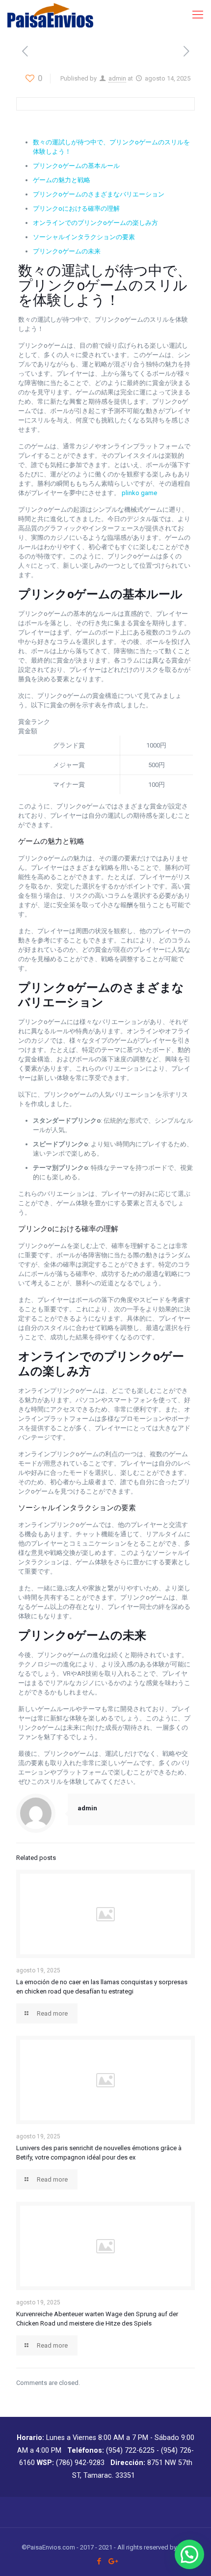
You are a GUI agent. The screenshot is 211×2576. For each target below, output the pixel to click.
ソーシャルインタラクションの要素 (84, 237)
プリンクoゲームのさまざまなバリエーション (99, 194)
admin (117, 78)
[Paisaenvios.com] (50, 15)
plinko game (139, 493)
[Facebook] (99, 2561)
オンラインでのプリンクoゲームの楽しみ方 (95, 223)
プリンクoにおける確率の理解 (76, 208)
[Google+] (112, 2561)
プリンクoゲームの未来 (67, 251)
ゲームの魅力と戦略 (62, 180)
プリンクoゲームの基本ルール (76, 166)
